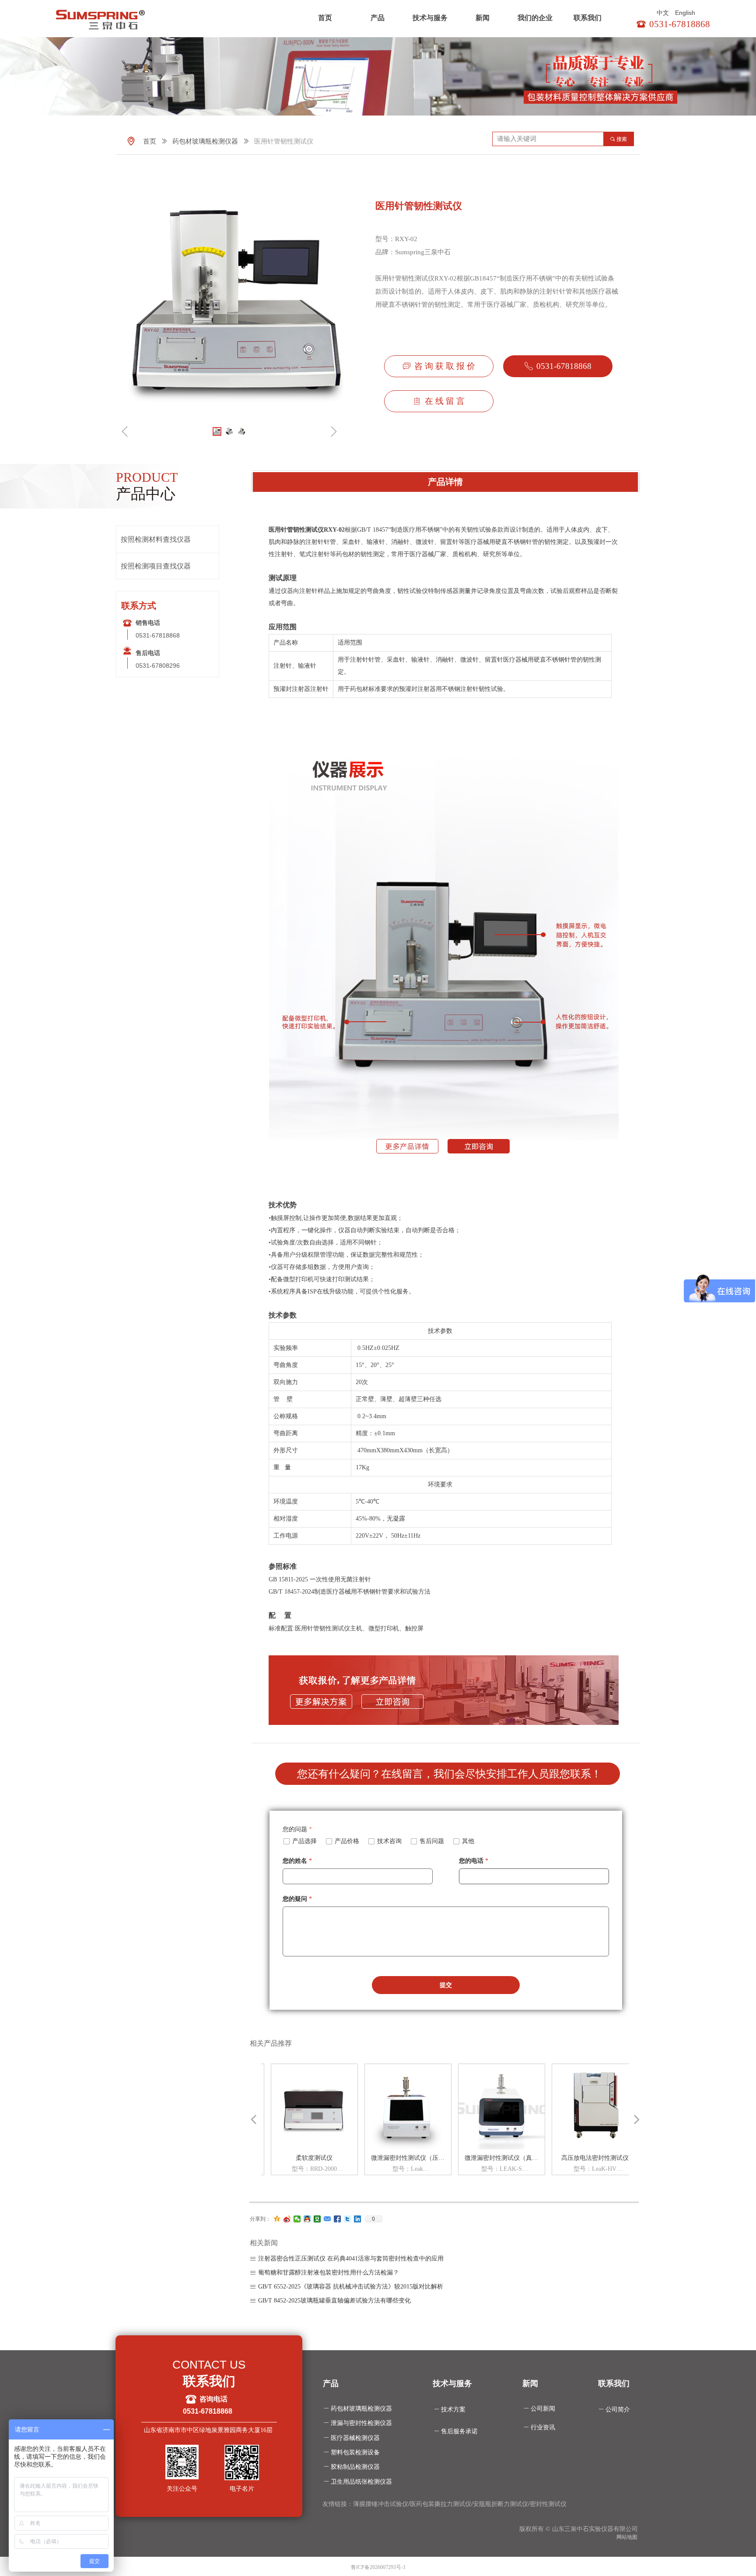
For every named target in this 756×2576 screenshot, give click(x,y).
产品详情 (445, 482)
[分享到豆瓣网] (317, 2219)
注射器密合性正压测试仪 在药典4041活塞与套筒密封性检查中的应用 (351, 2259)
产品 (378, 18)
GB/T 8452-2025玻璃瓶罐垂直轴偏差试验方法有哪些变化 (334, 2301)
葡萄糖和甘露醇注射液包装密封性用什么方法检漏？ (329, 2273)
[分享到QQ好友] (307, 2219)
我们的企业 (535, 18)
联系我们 (588, 18)
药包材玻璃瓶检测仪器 (205, 141)
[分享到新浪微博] (287, 2219)
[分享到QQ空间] (277, 2219)
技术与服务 (430, 18)
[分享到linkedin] (358, 2219)
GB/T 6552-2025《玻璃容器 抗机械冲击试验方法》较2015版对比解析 (351, 2287)
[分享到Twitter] (348, 2219)
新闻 (483, 18)
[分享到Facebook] (338, 2219)
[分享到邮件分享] (327, 2219)
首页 (325, 18)
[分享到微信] (297, 2219)
